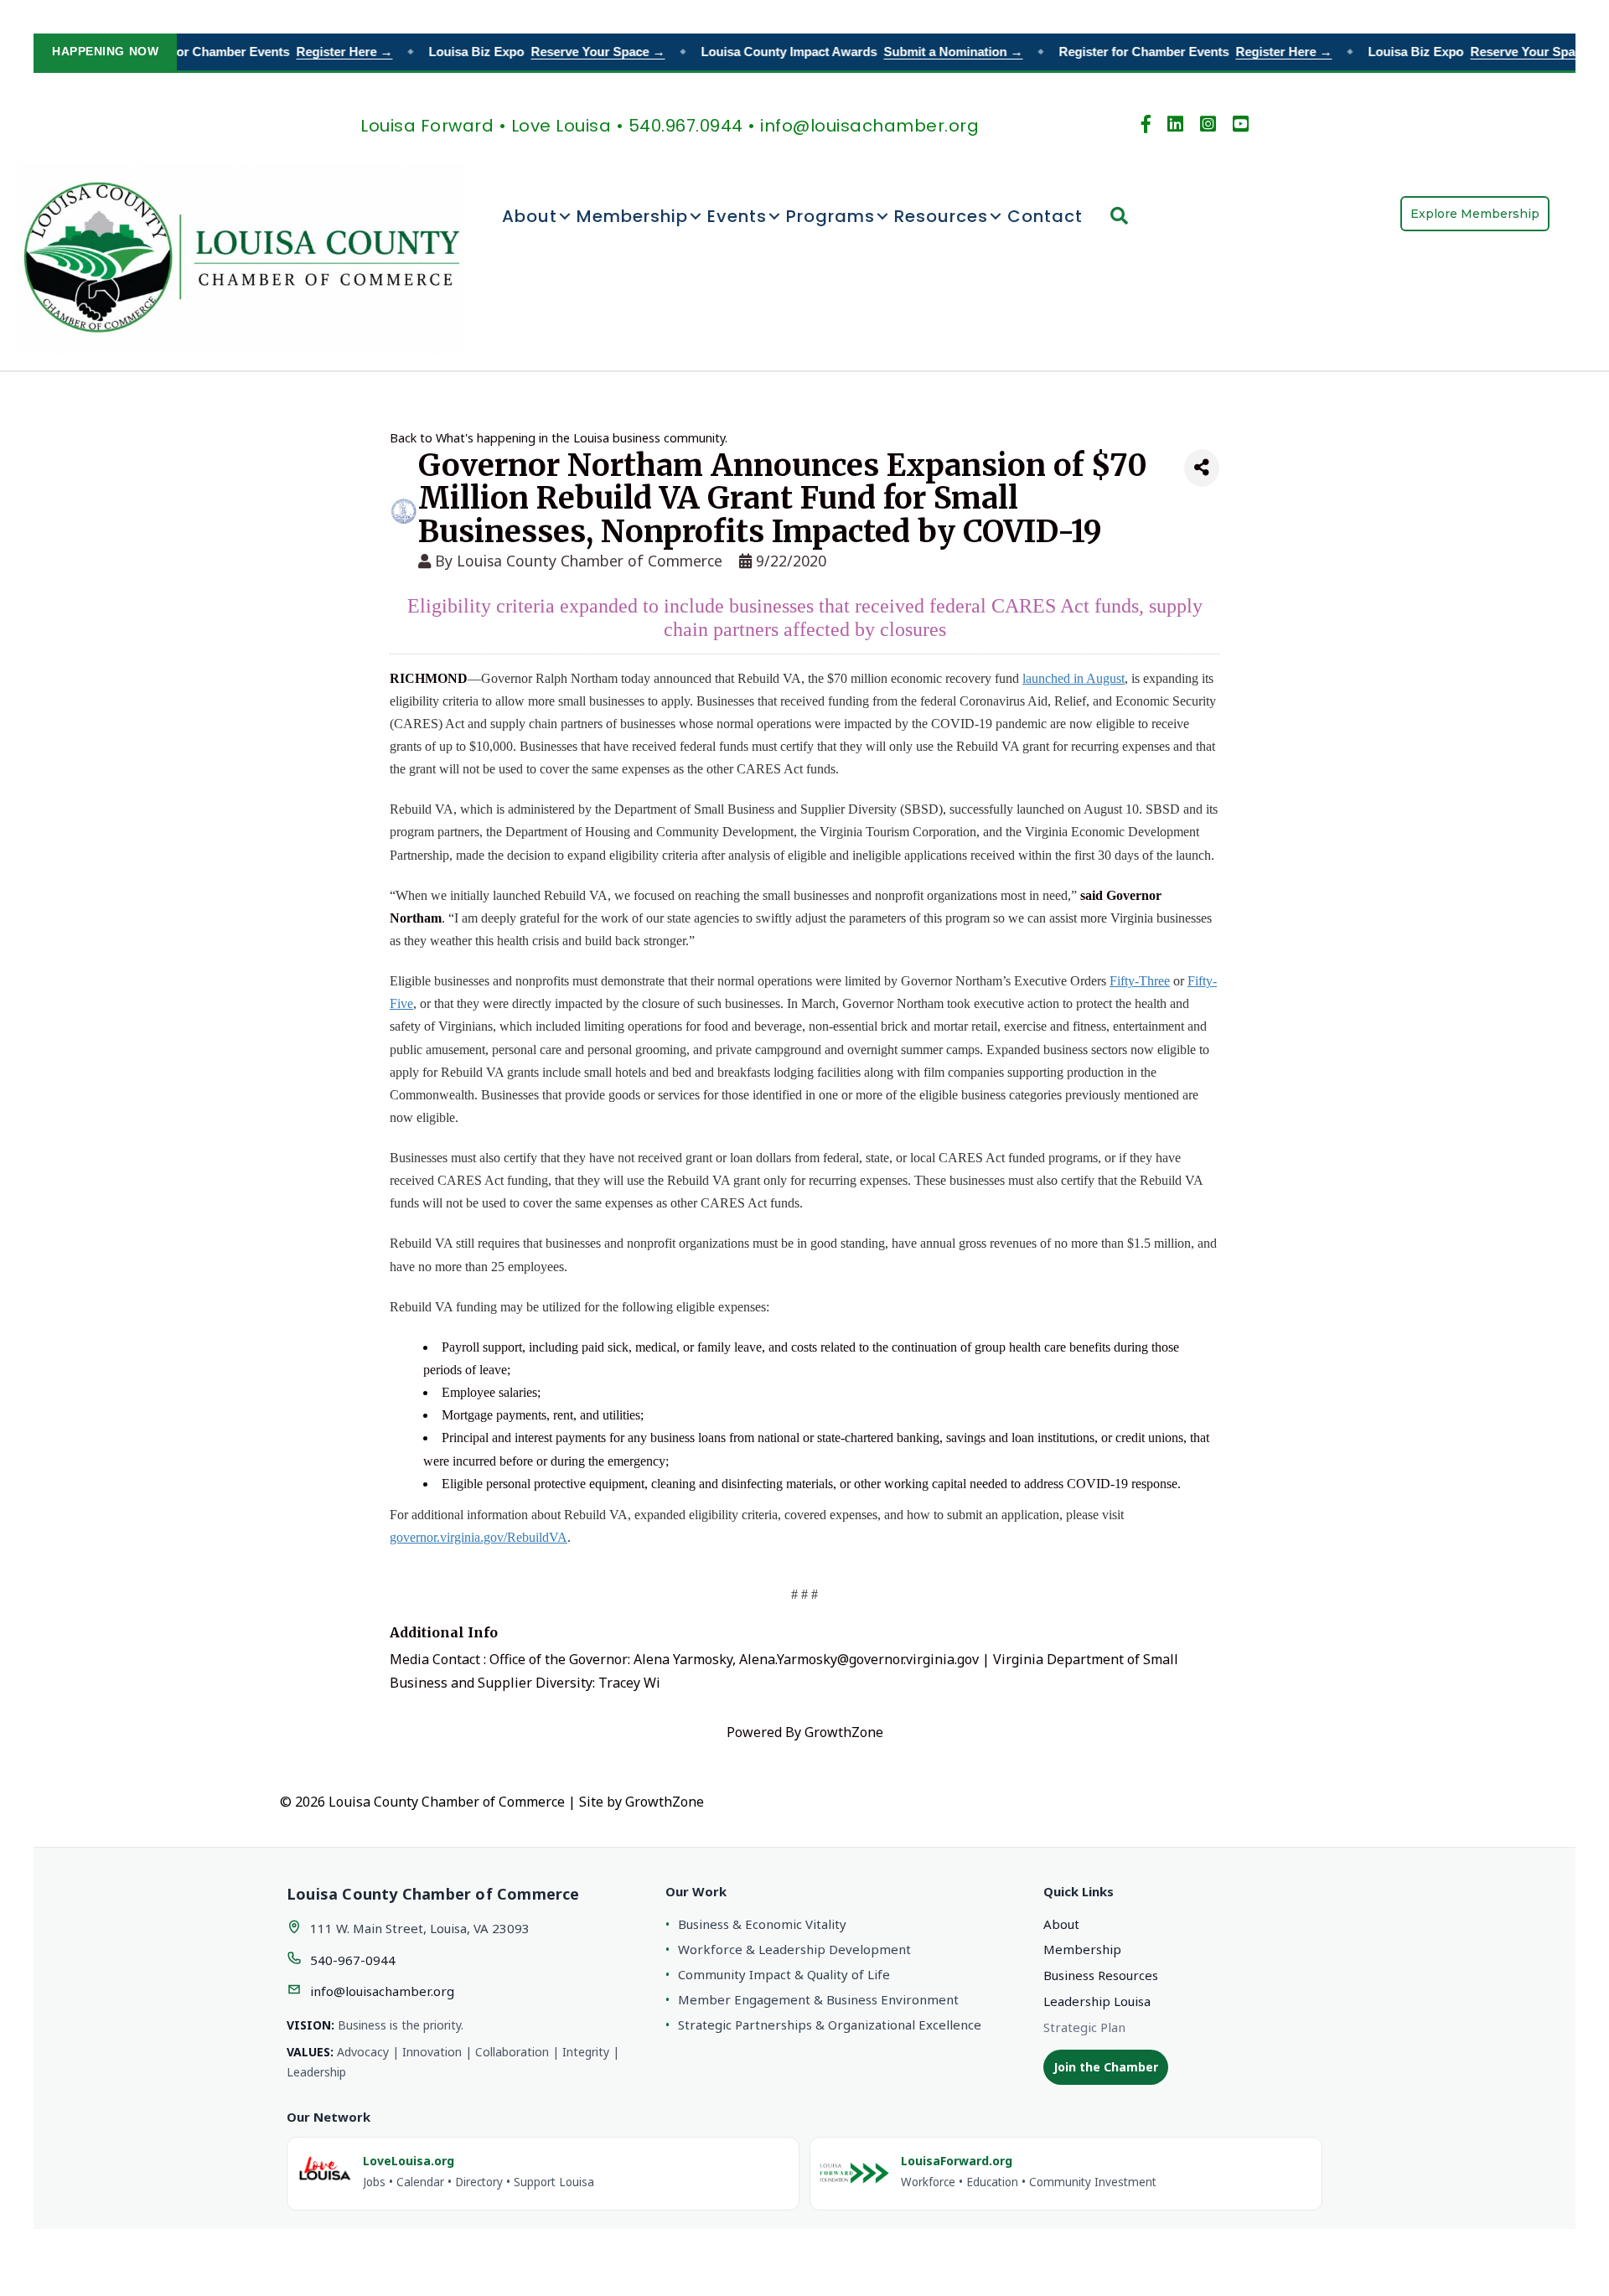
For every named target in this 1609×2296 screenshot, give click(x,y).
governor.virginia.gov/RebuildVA (479, 1537)
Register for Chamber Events (235, 52)
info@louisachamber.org (382, 1991)
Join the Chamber (1106, 2067)
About (530, 216)
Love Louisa (561, 126)
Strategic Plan (1084, 2027)
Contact (1045, 216)
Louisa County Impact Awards (841, 52)
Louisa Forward (427, 126)
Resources (941, 216)
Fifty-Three (1140, 981)
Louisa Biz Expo (525, 52)
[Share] (1202, 468)
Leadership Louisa (1097, 2001)
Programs (830, 216)
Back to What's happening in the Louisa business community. (559, 438)
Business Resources (1101, 1975)
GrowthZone (844, 1732)
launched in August (1074, 678)
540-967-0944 (353, 1960)
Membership (632, 216)
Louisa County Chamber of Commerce (590, 561)
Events (737, 216)
